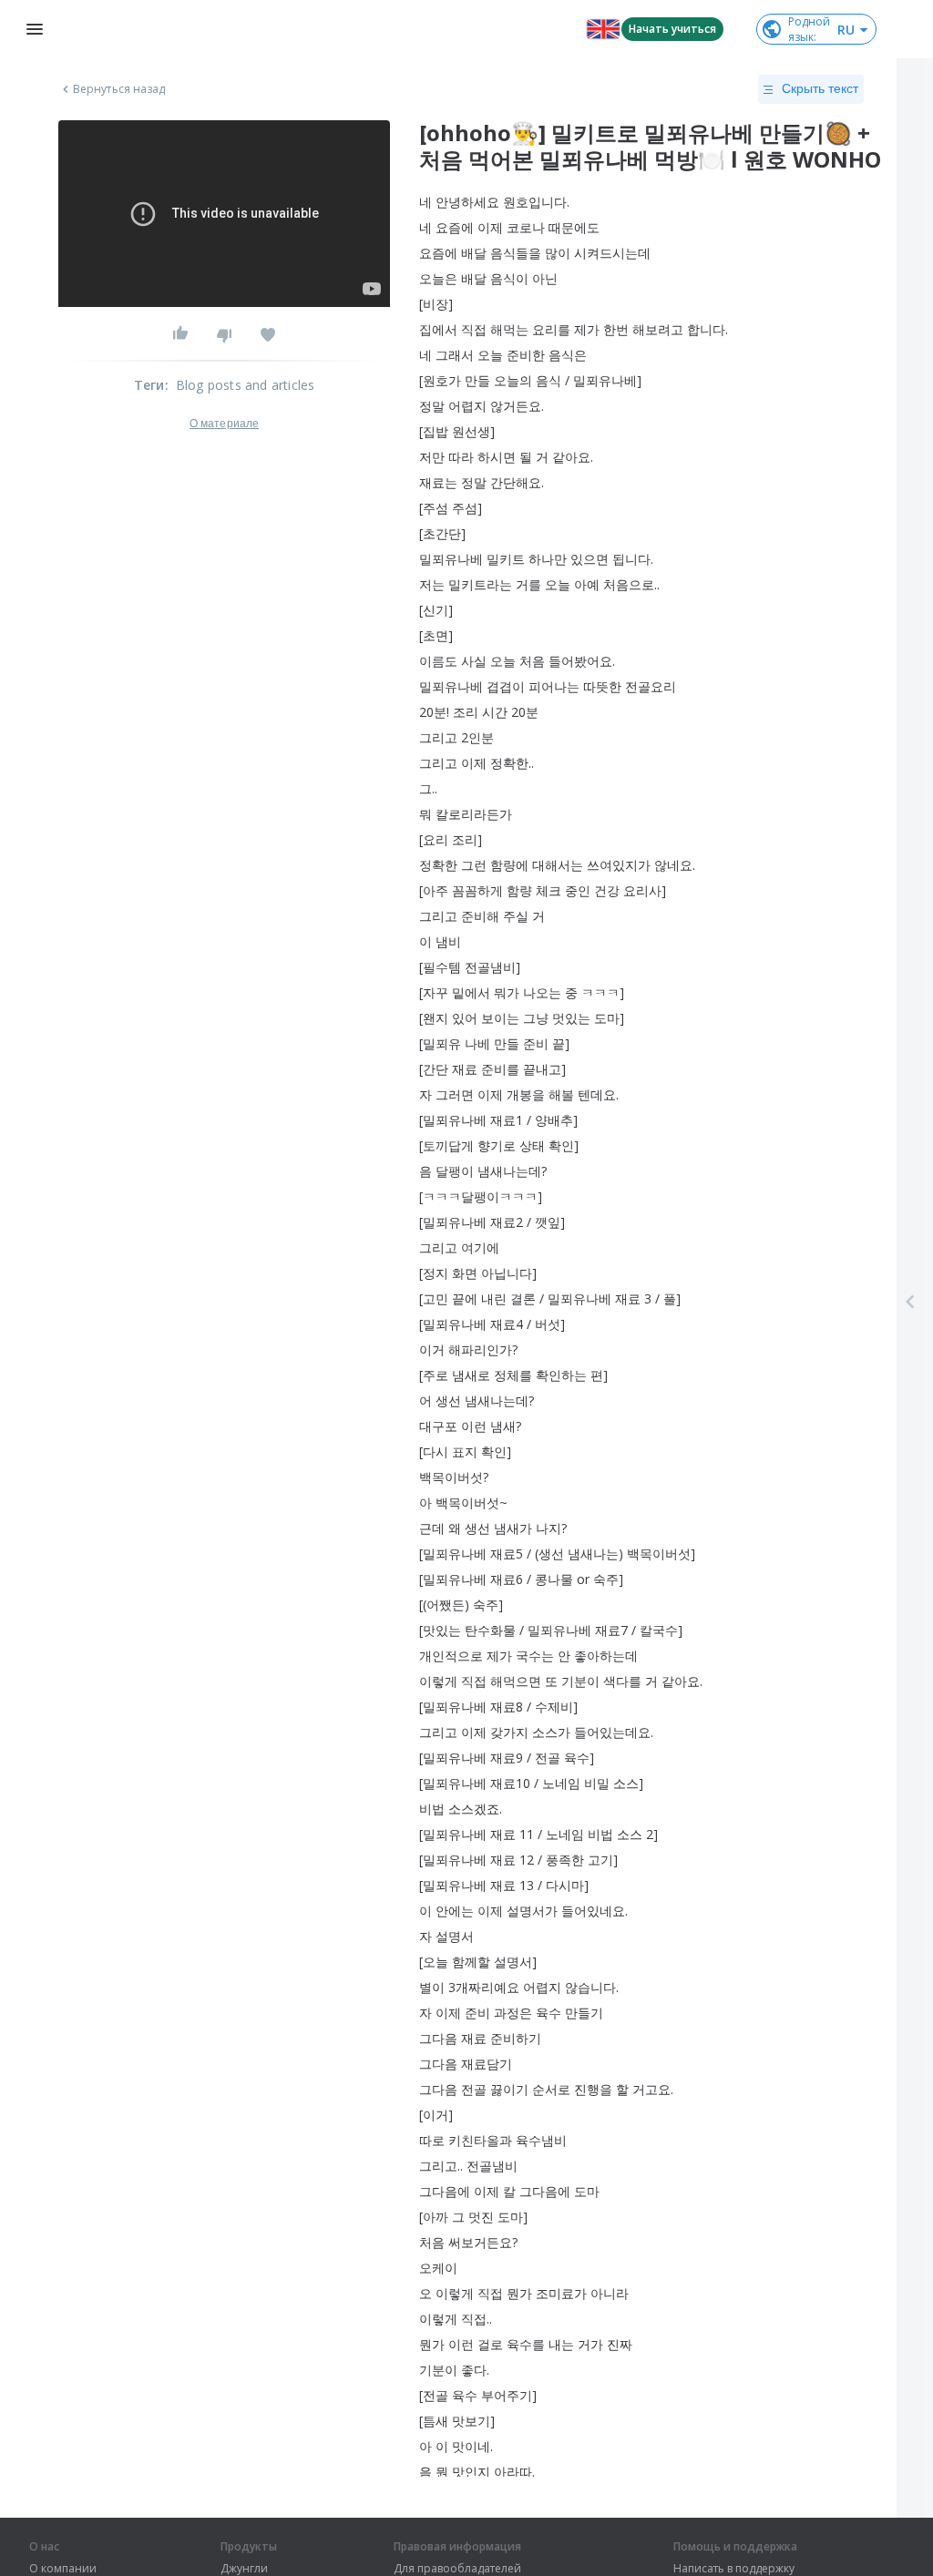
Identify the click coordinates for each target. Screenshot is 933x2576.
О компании (63, 2569)
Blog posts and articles (246, 385)
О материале (224, 424)
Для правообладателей (457, 2569)
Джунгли (244, 2569)
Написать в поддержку (734, 2569)
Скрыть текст (820, 88)
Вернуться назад (119, 89)
